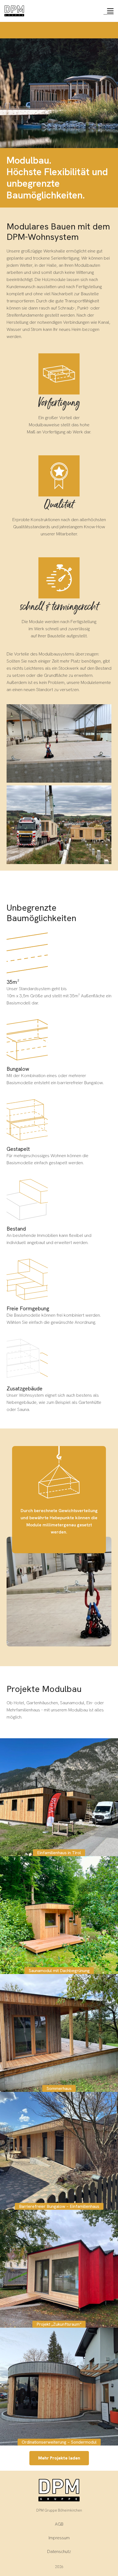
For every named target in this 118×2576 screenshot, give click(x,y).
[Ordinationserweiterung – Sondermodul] (59, 2387)
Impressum (59, 2538)
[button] (110, 11)
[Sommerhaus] (59, 2033)
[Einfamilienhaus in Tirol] (59, 1797)
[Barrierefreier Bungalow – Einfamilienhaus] (59, 2151)
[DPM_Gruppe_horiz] (14, 11)
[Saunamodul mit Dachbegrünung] (59, 1915)
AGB (59, 2524)
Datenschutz (59, 2551)
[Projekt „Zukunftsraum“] (59, 2269)
